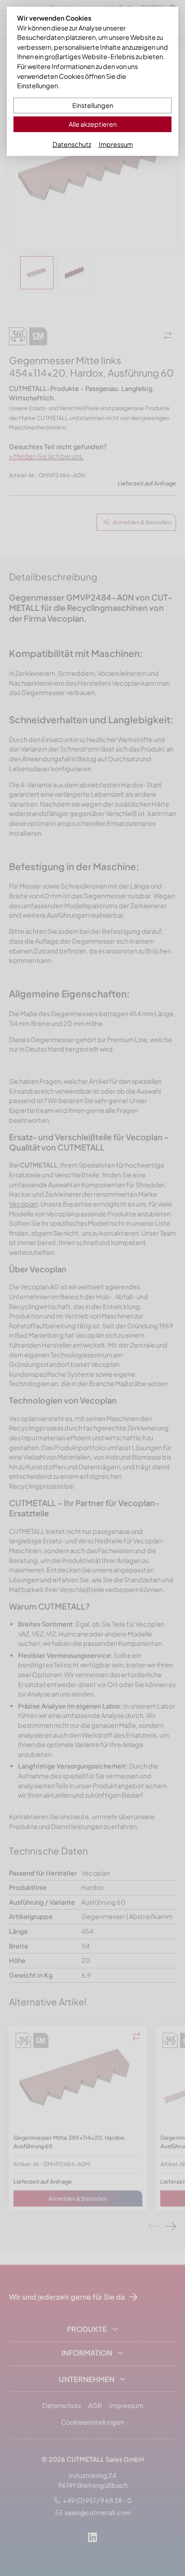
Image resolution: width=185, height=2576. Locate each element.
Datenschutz (72, 144)
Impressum (116, 144)
